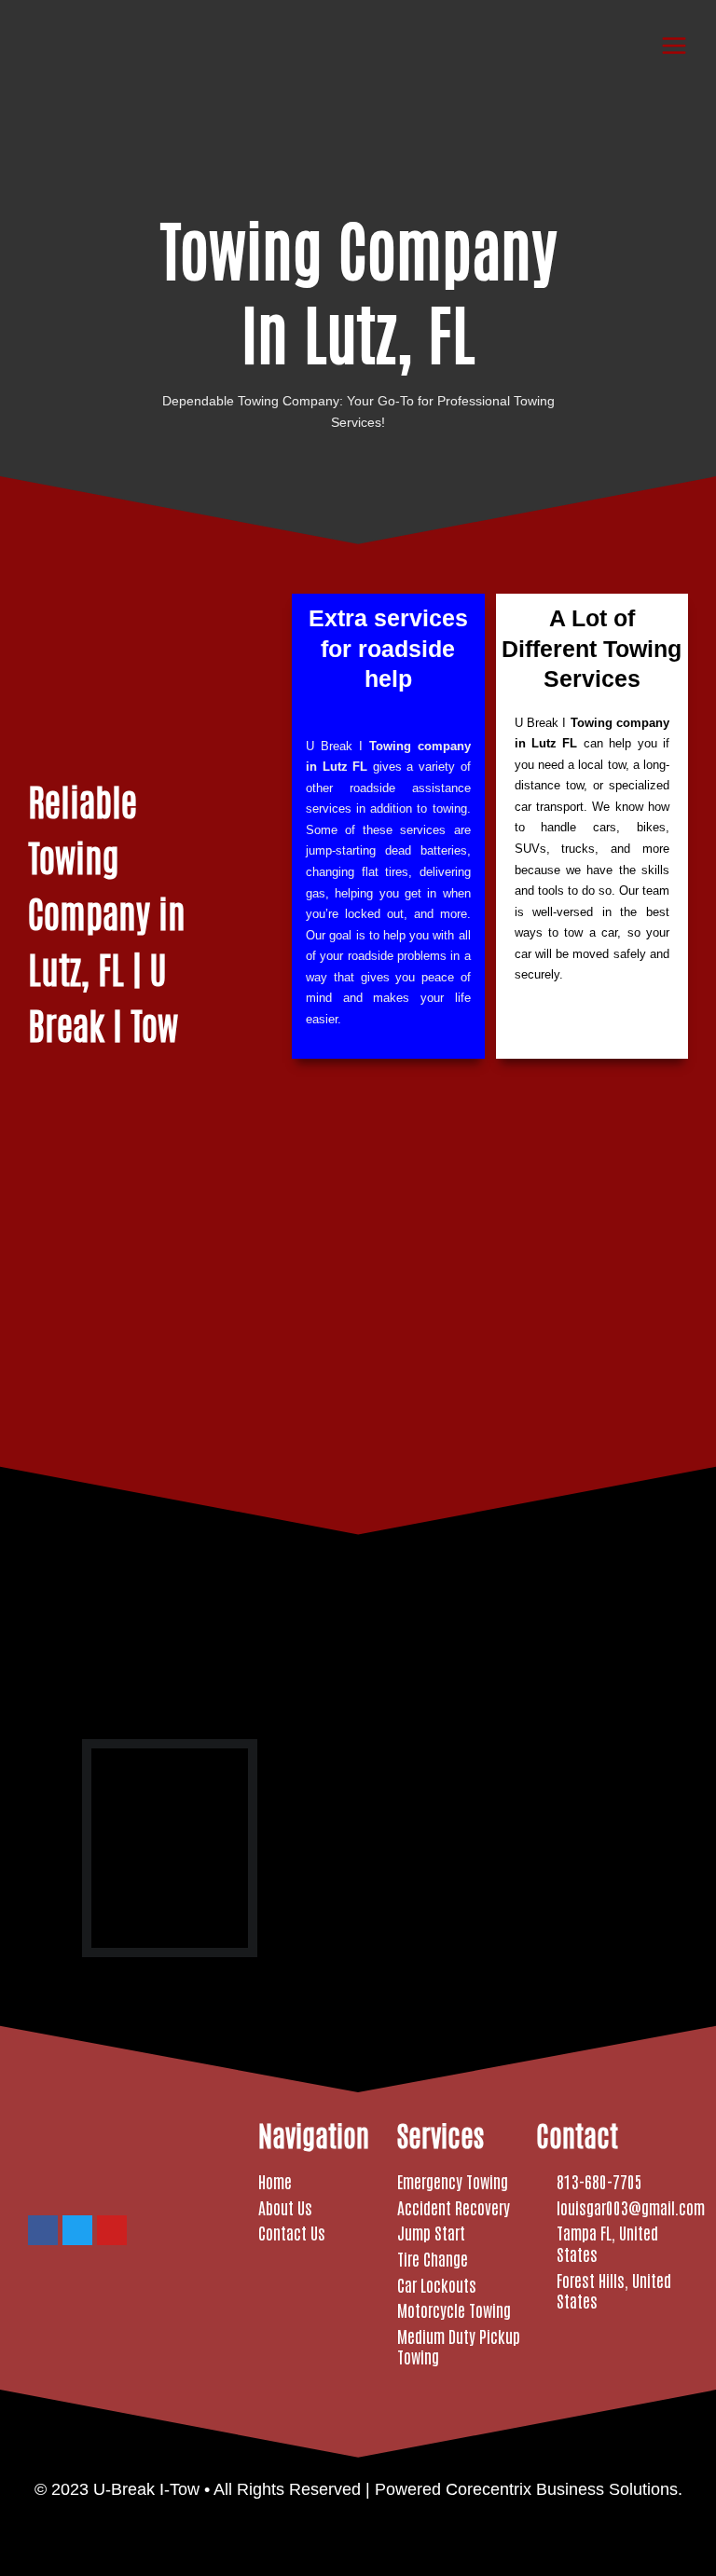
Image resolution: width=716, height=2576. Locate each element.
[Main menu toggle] (675, 45)
